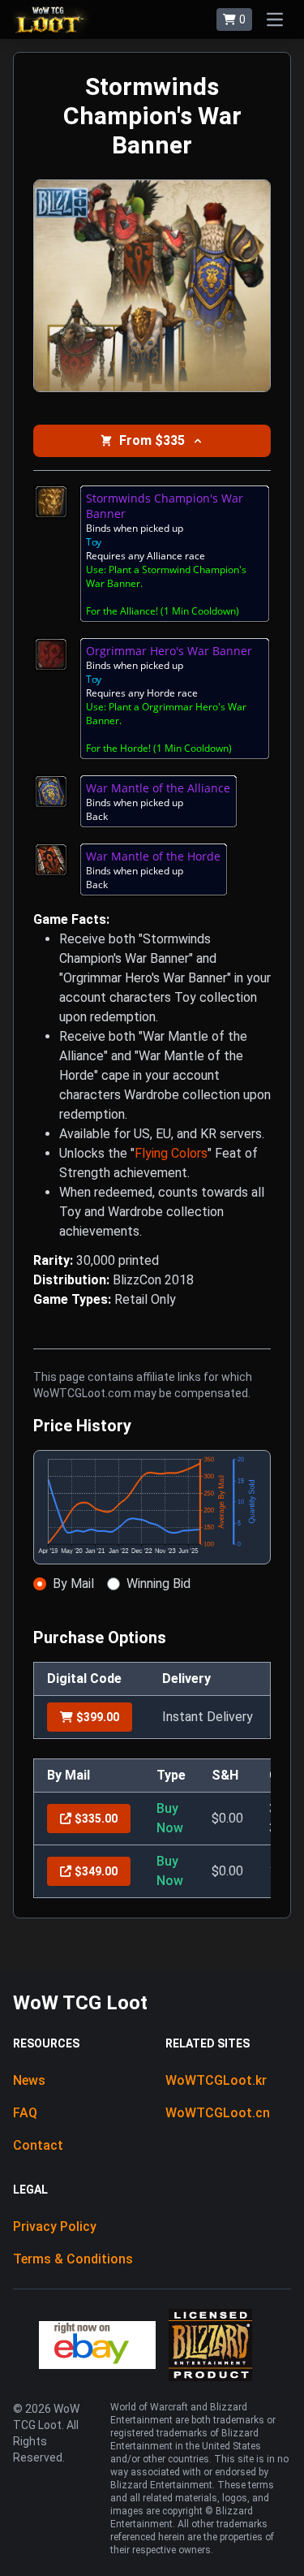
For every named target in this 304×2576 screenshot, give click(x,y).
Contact (38, 2145)
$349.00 (96, 1871)
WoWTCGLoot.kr (216, 2080)
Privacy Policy (55, 2226)
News (29, 2080)
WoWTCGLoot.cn (218, 2113)
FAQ (25, 2113)
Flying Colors (171, 1153)
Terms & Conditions (73, 2259)
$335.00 (96, 1819)
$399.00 (98, 1717)
